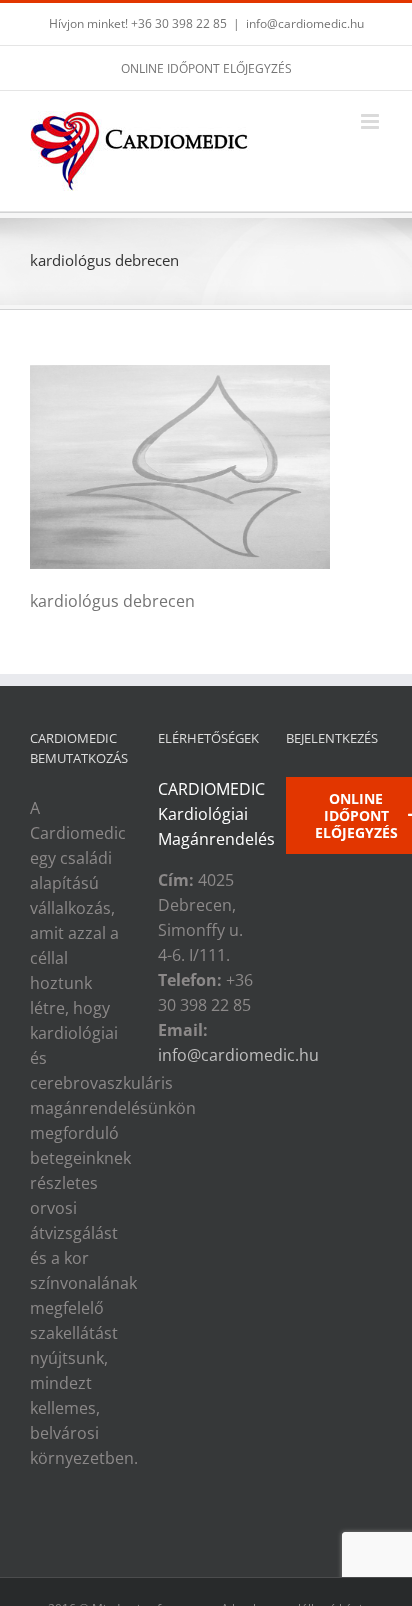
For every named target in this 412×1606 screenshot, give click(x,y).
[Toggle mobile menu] (371, 121)
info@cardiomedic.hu (305, 23)
